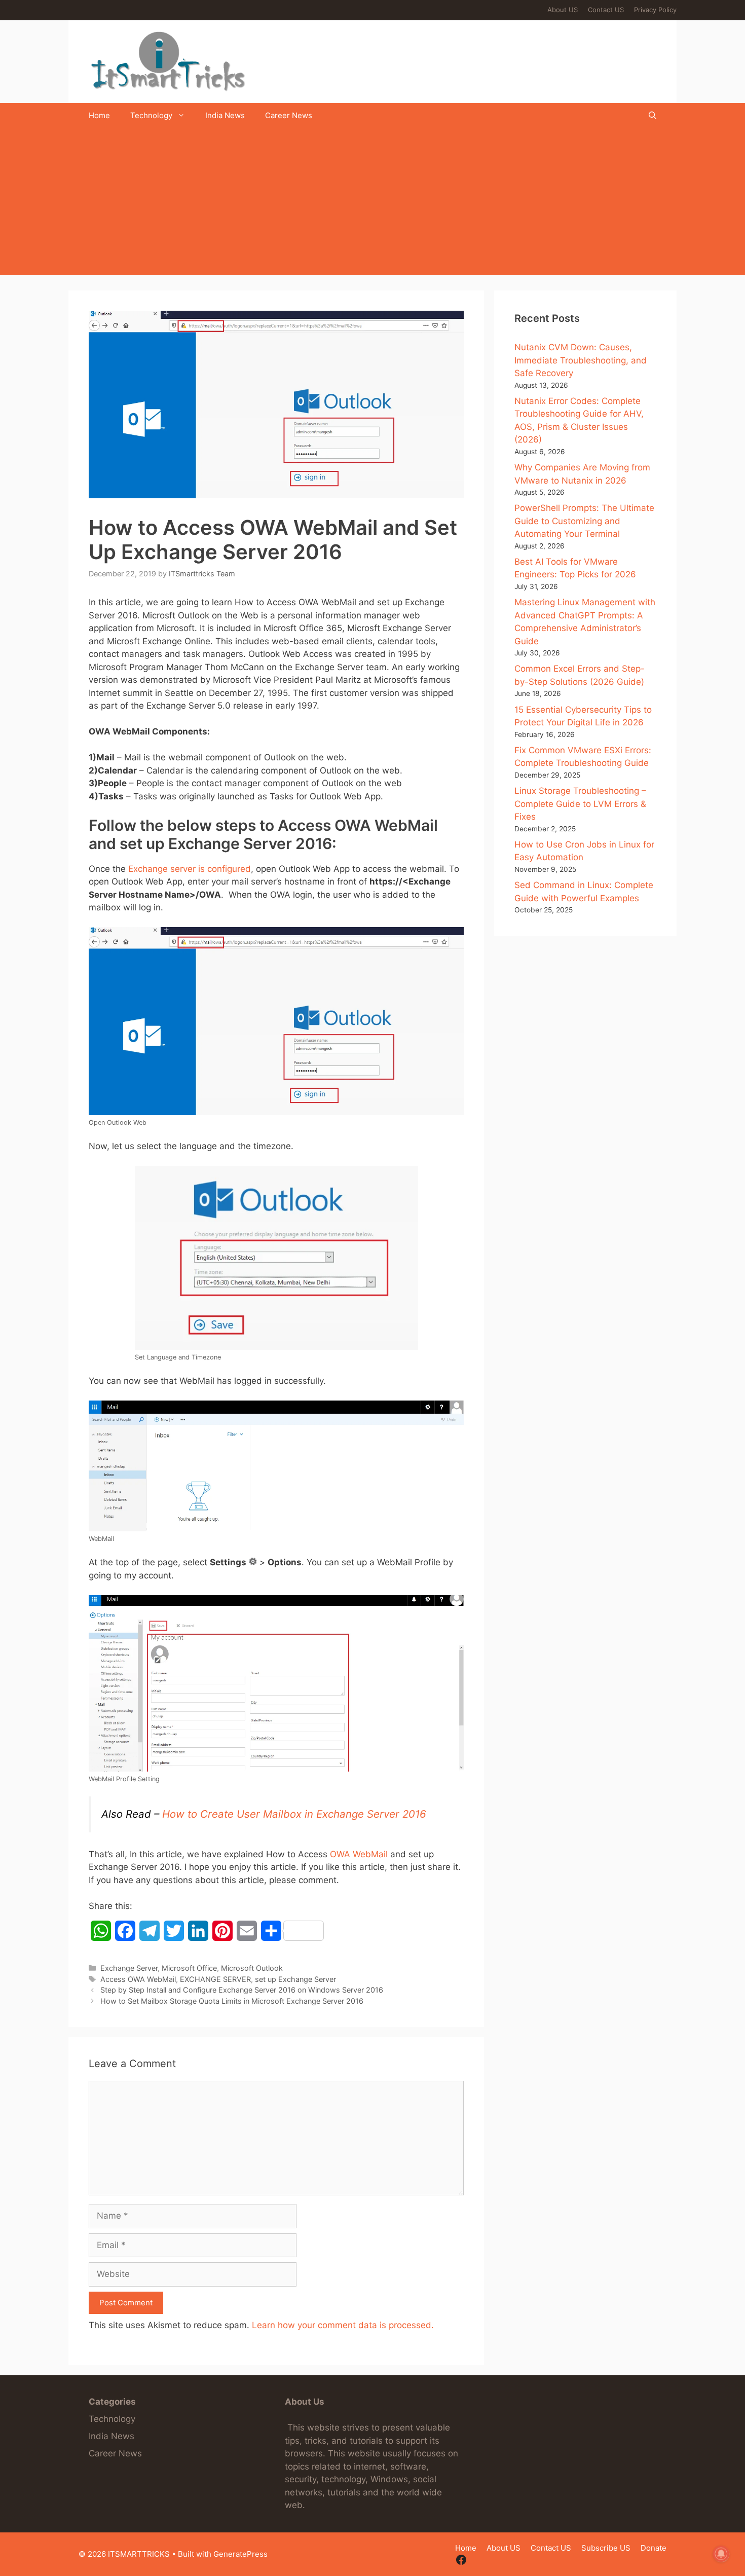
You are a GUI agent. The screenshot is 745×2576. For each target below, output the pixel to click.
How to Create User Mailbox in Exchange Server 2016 (294, 1814)
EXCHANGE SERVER (215, 1979)
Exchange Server (129, 1968)
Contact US (606, 10)
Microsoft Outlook (252, 1968)
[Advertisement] (372, 204)
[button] (653, 116)
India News (225, 115)
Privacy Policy (655, 10)
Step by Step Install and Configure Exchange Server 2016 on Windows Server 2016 (242, 1990)
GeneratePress (240, 2554)
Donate (654, 2548)
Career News (289, 115)
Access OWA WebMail (138, 1979)
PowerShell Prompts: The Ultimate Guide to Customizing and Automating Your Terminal (584, 521)
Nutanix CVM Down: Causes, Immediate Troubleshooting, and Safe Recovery (581, 360)
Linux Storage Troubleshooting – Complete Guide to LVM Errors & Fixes (580, 804)
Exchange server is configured (190, 869)
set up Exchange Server (295, 1979)
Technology (151, 115)
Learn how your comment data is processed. (343, 2325)
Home (99, 115)
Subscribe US (606, 2548)
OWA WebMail (359, 1854)
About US (563, 10)
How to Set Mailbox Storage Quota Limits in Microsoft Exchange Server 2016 (232, 2001)
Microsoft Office (189, 1968)
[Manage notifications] (721, 2554)
